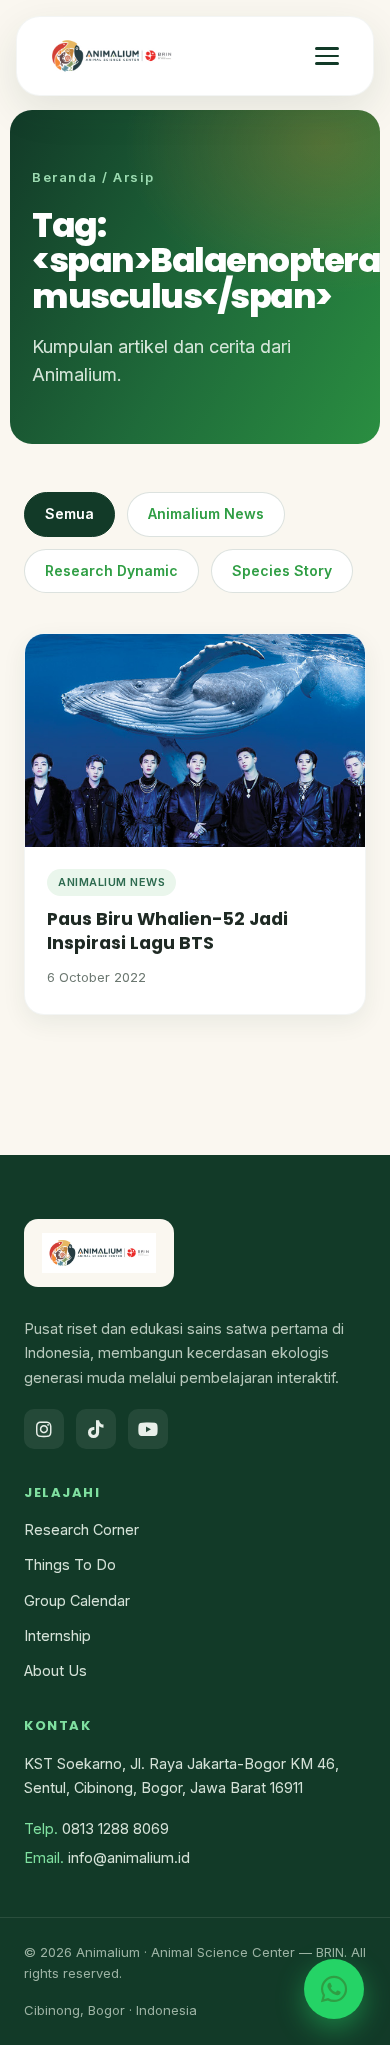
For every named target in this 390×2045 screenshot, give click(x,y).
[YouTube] (148, 1429)
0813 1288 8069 (115, 1828)
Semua (69, 513)
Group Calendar (77, 1600)
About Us (55, 1670)
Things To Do (70, 1564)
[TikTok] (96, 1429)
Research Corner (81, 1529)
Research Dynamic (111, 570)
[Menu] (327, 56)
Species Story (282, 570)
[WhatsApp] (334, 1989)
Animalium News (206, 513)
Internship (57, 1635)
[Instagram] (44, 1429)
